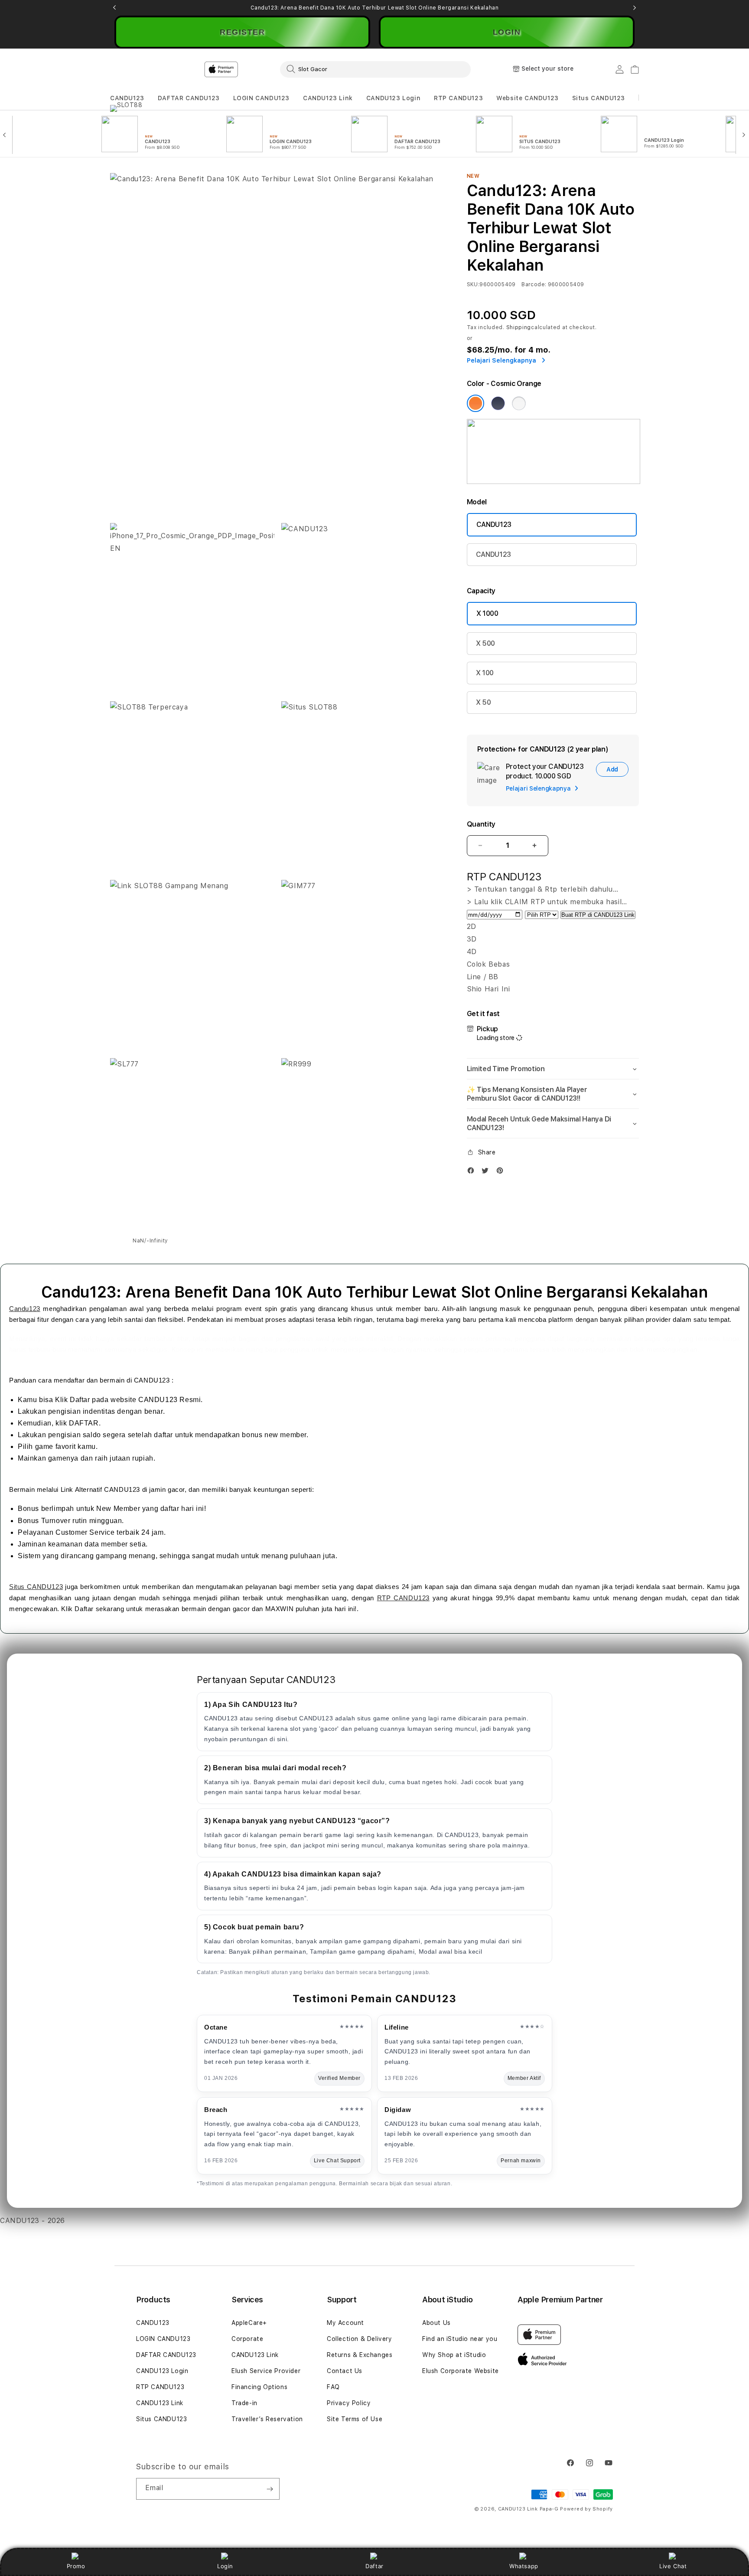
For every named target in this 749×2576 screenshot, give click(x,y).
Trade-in (244, 2403)
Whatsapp (524, 2566)
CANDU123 (127, 98)
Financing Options (259, 2387)
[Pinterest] (502, 1172)
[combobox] (375, 69)
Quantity (481, 824)
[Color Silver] (519, 403)
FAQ (333, 2387)
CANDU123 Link (328, 98)
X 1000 (487, 613)
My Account (345, 2323)
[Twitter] (487, 1172)
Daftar (374, 2566)
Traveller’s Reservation (267, 2419)
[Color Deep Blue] (498, 403)
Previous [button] (114, 8)
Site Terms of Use (355, 2419)
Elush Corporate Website (461, 2371)
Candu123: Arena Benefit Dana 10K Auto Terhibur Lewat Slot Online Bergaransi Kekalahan (375, 8)
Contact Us (345, 2371)
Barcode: (534, 284)
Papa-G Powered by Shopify (576, 2509)
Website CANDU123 (528, 98)
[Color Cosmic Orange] (475, 403)
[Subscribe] (270, 2489)
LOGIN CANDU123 (261, 98)
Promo (76, 2566)
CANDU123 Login (393, 98)
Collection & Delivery (360, 2339)
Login (225, 2566)
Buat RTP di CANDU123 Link (598, 915)
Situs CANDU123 (599, 98)
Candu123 (25, 1309)
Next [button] (635, 8)
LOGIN (507, 32)
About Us (436, 2323)
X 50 (484, 702)
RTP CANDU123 (458, 98)
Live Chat (673, 2566)
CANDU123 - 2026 (33, 2221)
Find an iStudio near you (460, 2339)
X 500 (485, 643)
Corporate (247, 2339)
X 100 (485, 673)
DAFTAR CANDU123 (189, 98)
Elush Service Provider (266, 2371)
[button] (127, 98)
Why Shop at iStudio (454, 2355)
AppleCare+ (249, 2323)
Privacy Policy (349, 2403)
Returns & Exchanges (360, 2355)
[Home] (262, 69)
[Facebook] (473, 1172)
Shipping (519, 327)
